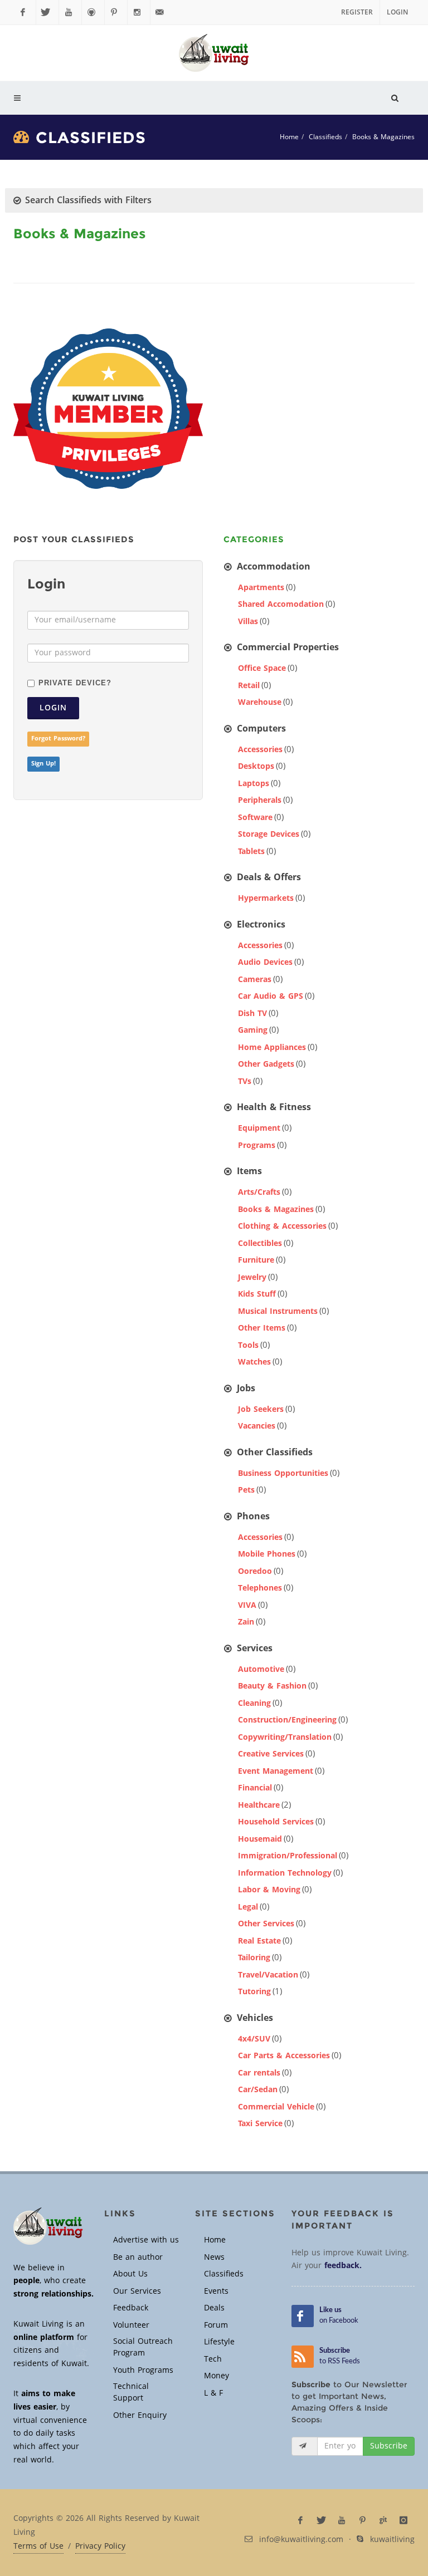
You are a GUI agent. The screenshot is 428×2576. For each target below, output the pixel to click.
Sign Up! (43, 764)
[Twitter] (47, 12)
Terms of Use (38, 2546)
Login (397, 12)
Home (289, 137)
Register (357, 12)
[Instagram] (139, 12)
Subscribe (389, 2446)
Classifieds (325, 137)
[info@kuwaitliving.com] (162, 12)
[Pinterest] (116, 12)
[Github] (93, 12)
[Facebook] (25, 12)
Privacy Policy (100, 2546)
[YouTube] (70, 12)
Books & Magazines (383, 137)
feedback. (343, 2266)
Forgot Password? (58, 739)
